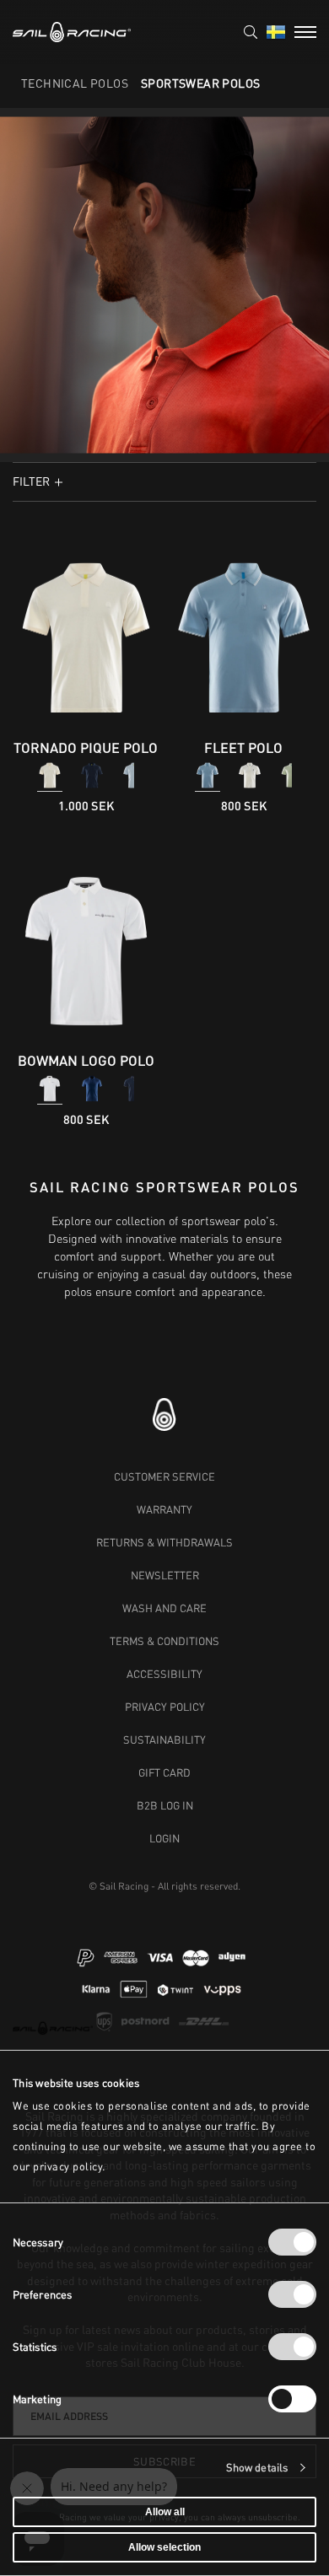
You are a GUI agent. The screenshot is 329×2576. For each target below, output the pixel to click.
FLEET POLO (243, 748)
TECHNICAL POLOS (75, 83)
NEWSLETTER (165, 1575)
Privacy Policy (165, 1707)
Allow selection (164, 2547)
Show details (257, 2468)
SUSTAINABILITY (164, 1740)
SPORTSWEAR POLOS (200, 83)
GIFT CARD (164, 1772)
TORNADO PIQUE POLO (86, 748)
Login (164, 1838)
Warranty (164, 1509)
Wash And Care (164, 1608)
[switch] (292, 2294)
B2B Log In (165, 1805)
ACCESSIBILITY (164, 1674)
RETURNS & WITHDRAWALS (164, 1542)
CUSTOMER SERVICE (164, 1476)
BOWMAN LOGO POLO (86, 1060)
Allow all (165, 2512)
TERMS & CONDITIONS (164, 1641)
